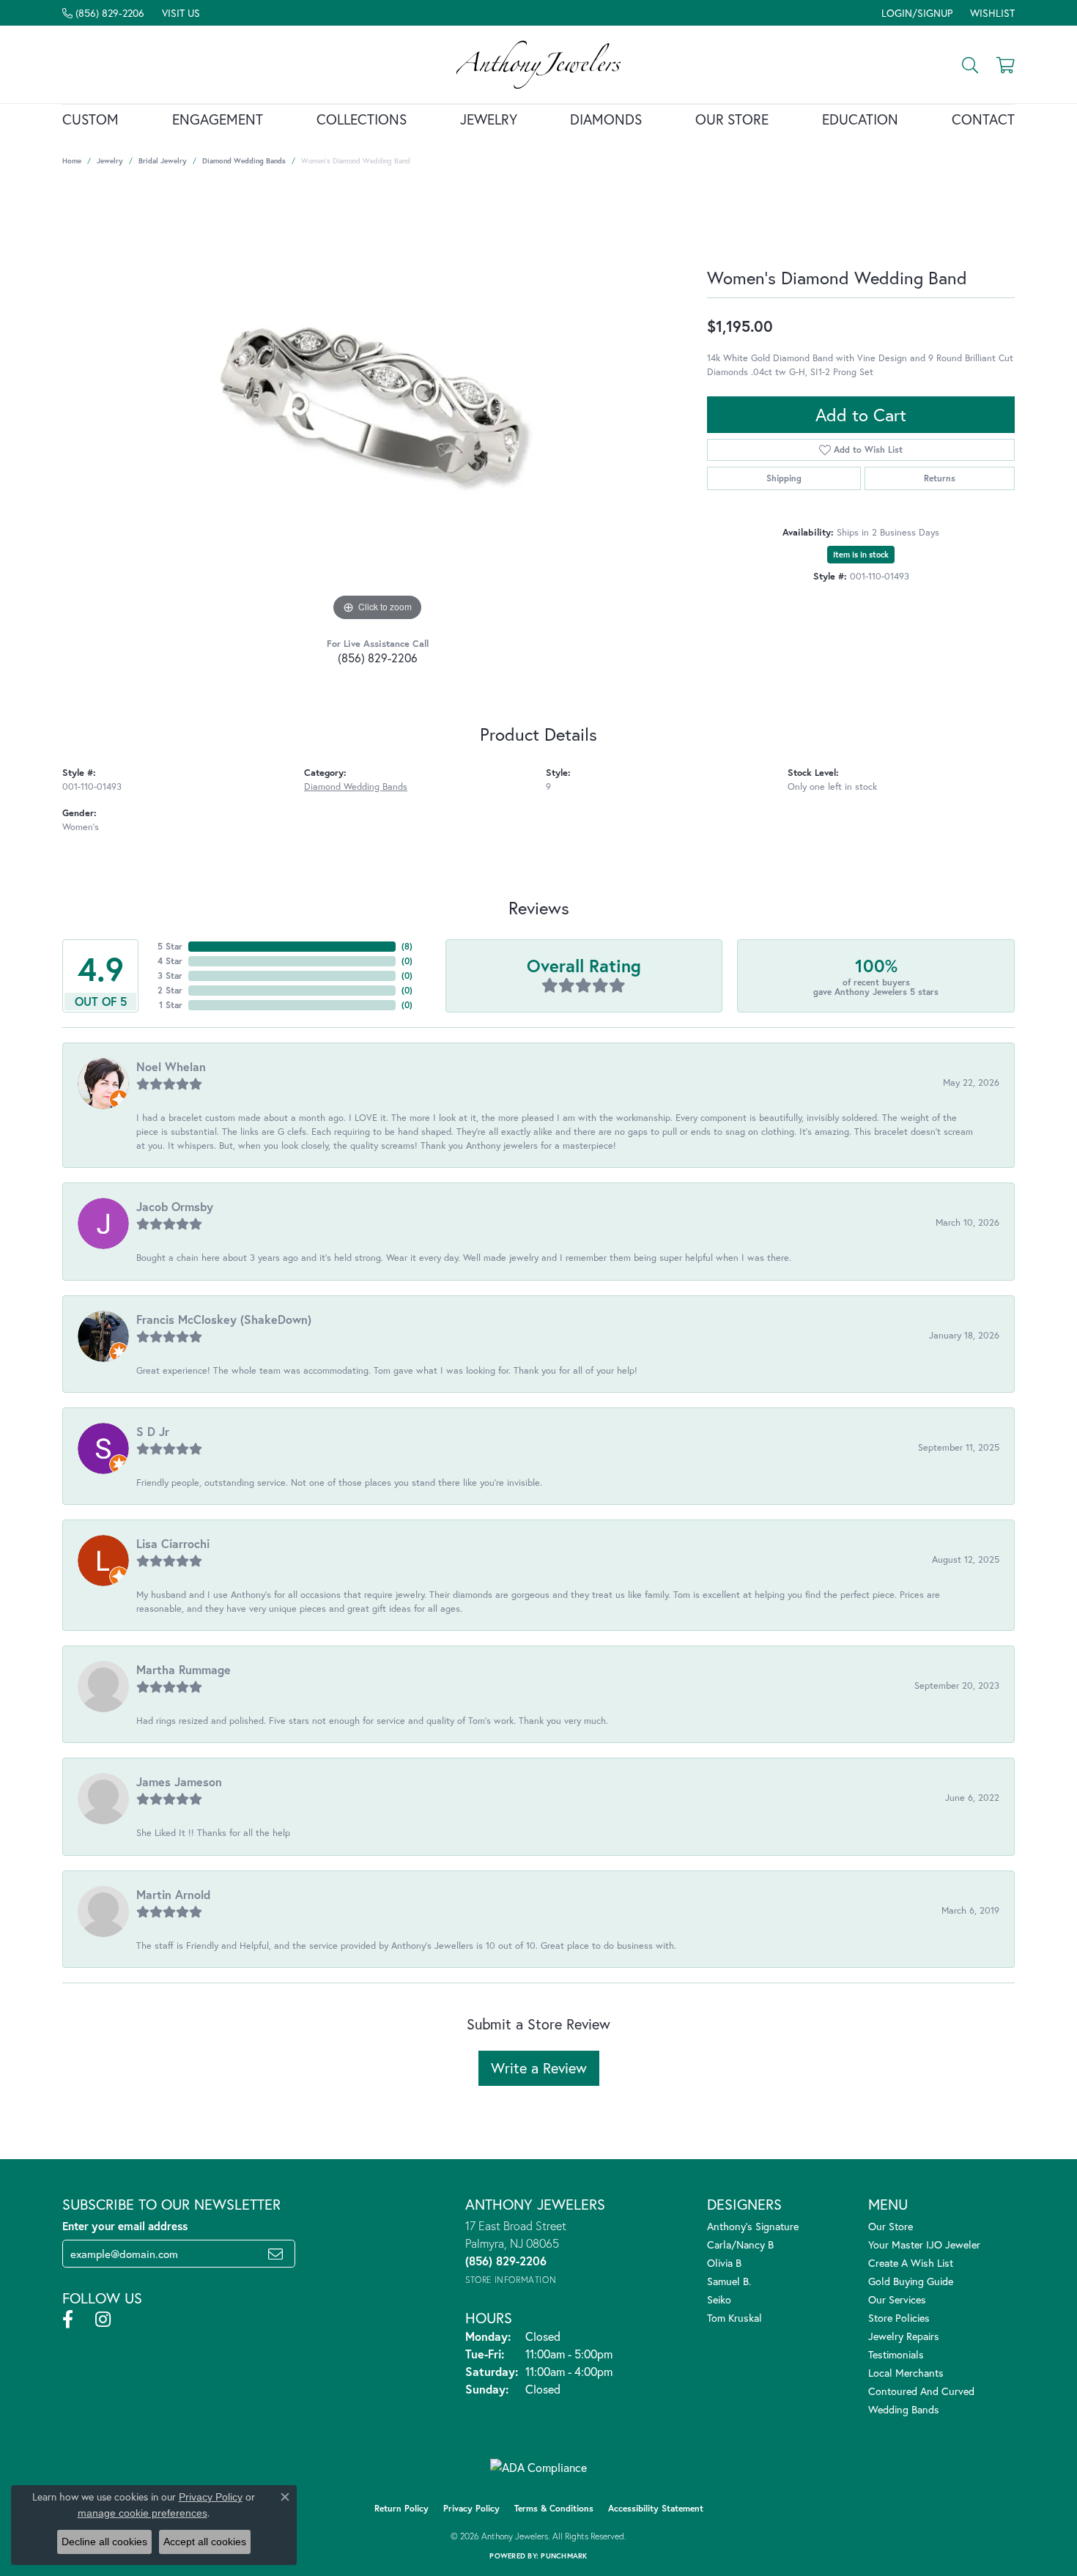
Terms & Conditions (554, 2508)
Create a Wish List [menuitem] (911, 2263)
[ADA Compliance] (538, 2468)
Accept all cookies (205, 2542)
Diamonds (606, 119)
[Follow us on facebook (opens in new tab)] (68, 2320)
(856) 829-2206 (378, 658)
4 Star (170, 961)
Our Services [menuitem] (897, 2299)
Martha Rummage (184, 1669)
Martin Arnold (173, 1894)
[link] (103, 13)
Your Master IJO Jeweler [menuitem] (924, 2244)
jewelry (110, 161)
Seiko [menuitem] (719, 2299)
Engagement (218, 119)
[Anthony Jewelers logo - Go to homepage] (539, 64)
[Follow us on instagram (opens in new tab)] (103, 2320)
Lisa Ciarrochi (173, 1543)
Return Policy (401, 2508)
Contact (983, 119)
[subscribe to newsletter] (275, 2254)
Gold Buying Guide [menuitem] (911, 2281)
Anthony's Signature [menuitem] (753, 2226)
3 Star (170, 976)
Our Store (732, 119)
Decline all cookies (104, 2542)
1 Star (171, 1005)
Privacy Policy (471, 2508)
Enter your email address (125, 2226)
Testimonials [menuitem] (896, 2354)
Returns (940, 478)
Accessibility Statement (656, 2508)
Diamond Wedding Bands (244, 161)
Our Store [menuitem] (891, 2226)
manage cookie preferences (143, 2513)
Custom (90, 119)
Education (860, 119)
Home (72, 161)
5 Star (170, 946)
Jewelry (489, 119)
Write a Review (539, 2068)
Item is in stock (861, 555)
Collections (362, 119)
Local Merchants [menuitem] (906, 2373)
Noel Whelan (171, 1066)
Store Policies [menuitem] (899, 2318)
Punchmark (564, 2556)
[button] (915, 13)
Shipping (784, 478)
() (407, 946)
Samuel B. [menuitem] (729, 2281)
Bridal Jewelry (163, 161)
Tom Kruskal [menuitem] (734, 2318)
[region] (377, 405)
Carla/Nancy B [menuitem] (740, 2244)
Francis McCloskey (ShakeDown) (224, 1319)
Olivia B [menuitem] (724, 2263)
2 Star (170, 990)
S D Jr (153, 1431)
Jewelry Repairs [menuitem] (904, 2336)
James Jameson (179, 1781)
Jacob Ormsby (175, 1206)
